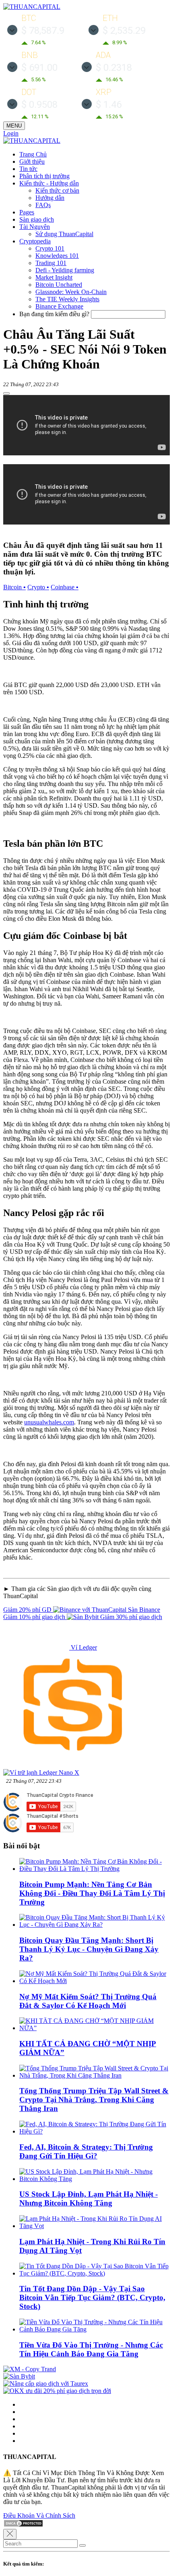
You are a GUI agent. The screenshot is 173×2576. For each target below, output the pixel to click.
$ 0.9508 (39, 105)
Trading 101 (51, 263)
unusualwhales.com (49, 1422)
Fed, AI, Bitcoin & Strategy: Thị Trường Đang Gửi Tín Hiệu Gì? (86, 2151)
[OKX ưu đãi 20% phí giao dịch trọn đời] (57, 2391)
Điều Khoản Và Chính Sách (39, 2515)
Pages (27, 212)
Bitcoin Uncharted (59, 285)
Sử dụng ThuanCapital (64, 234)
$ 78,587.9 (43, 31)
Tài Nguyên (35, 227)
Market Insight (54, 277)
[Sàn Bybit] (19, 2376)
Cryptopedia (35, 241)
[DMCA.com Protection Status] (23, 2525)
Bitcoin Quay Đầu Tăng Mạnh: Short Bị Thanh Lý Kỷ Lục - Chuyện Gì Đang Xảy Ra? (89, 1949)
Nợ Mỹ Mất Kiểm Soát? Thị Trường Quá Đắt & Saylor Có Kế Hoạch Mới (88, 2001)
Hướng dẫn (50, 198)
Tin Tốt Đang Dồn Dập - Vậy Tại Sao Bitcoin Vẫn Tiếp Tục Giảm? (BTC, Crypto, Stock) (92, 2297)
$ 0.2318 (114, 68)
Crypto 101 (50, 248)
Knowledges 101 (57, 256)
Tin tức (28, 169)
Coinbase (65, 587)
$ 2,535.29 (124, 31)
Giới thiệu (32, 162)
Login (11, 133)
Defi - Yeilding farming (65, 270)
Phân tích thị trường (44, 176)
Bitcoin (14, 587)
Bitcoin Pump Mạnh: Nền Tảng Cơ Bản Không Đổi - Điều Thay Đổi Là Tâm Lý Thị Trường (92, 1893)
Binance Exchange (59, 306)
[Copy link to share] (6, 393)
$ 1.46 (109, 105)
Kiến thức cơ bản (57, 190)
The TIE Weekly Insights (67, 299)
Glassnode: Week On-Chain (71, 292)
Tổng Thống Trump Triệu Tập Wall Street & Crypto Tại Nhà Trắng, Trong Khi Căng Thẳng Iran (94, 2100)
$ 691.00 (39, 68)
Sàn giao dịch (37, 219)
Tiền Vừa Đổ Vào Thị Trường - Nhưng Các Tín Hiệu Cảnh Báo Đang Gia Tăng (91, 2349)
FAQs (43, 205)
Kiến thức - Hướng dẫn (49, 183)
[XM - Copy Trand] (30, 2369)
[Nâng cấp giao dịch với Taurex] (46, 2384)
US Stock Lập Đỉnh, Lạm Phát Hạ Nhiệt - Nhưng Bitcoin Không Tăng (89, 2198)
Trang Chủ (33, 154)
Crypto (38, 587)
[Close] (10, 2534)
